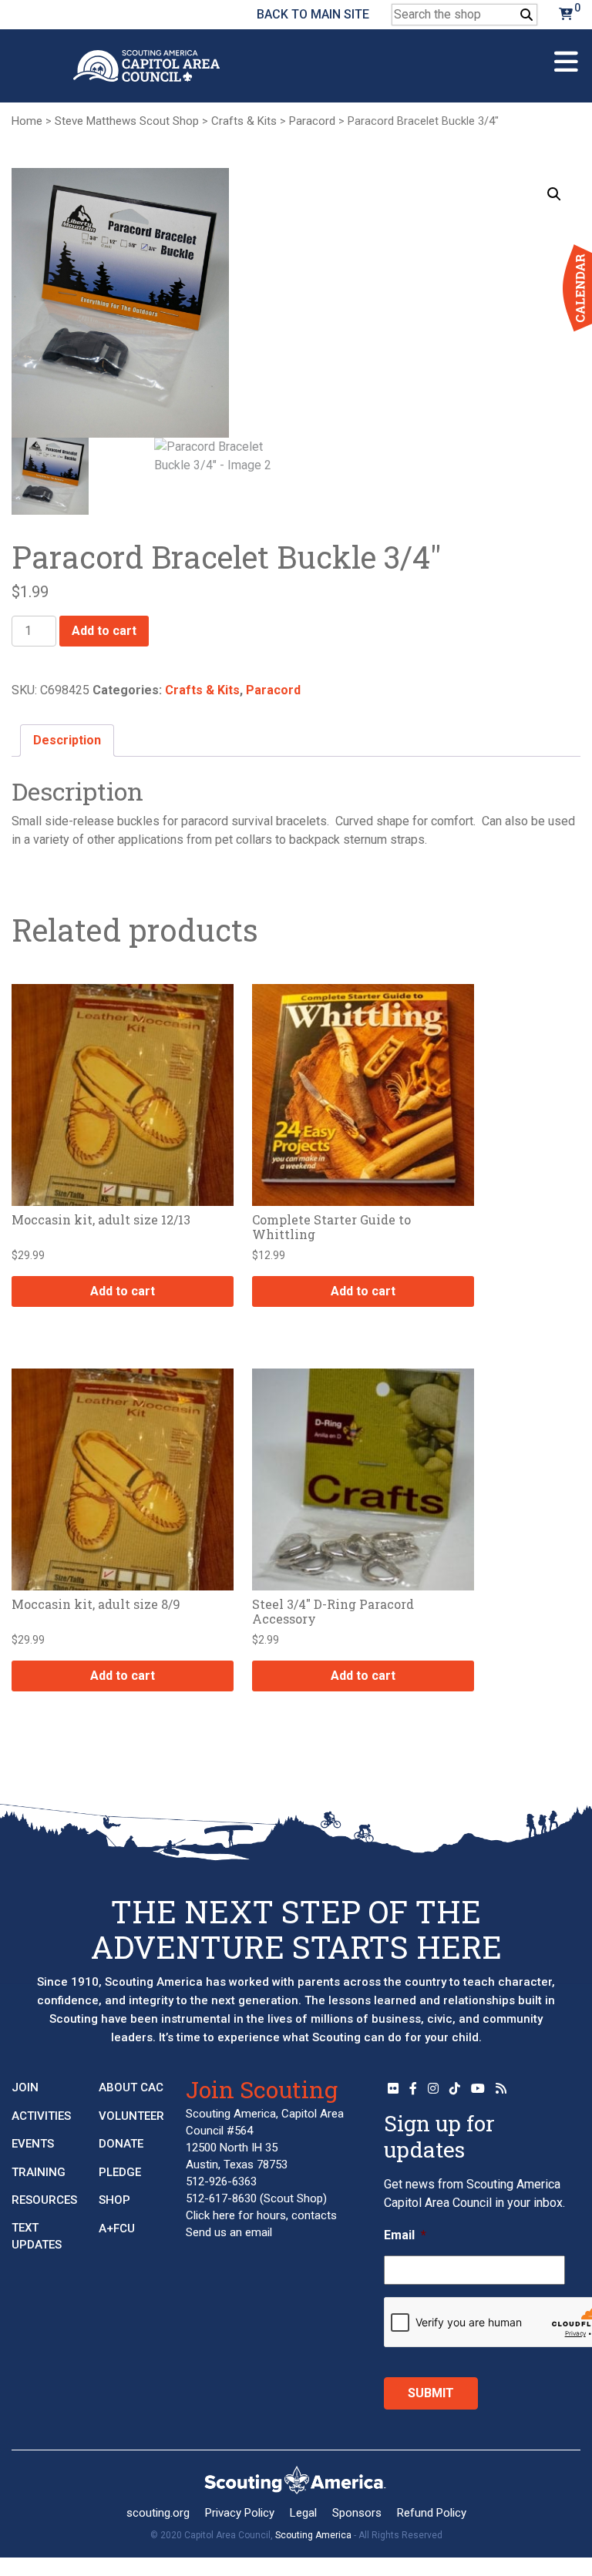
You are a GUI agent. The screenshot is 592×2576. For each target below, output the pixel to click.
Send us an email (229, 2232)
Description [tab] (67, 740)
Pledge (120, 2172)
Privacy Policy (240, 2513)
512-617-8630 (221, 2198)
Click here (210, 2215)
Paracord (312, 121)
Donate (121, 2144)
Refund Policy (432, 2513)
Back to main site (313, 14)
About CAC (131, 2087)
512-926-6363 (221, 2181)
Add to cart (104, 631)
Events (33, 2144)
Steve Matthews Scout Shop (127, 121)
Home (27, 121)
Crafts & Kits (244, 121)
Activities (41, 2116)
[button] (554, 194)
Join (25, 2087)
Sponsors (357, 2513)
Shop (114, 2200)
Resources (44, 2200)
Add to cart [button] (123, 1291)
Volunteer (131, 2116)
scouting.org (158, 2513)
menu (566, 55)
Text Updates (37, 2237)
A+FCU (117, 2228)
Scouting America (313, 2535)
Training (39, 2172)
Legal (303, 2513)
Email (405, 2235)
